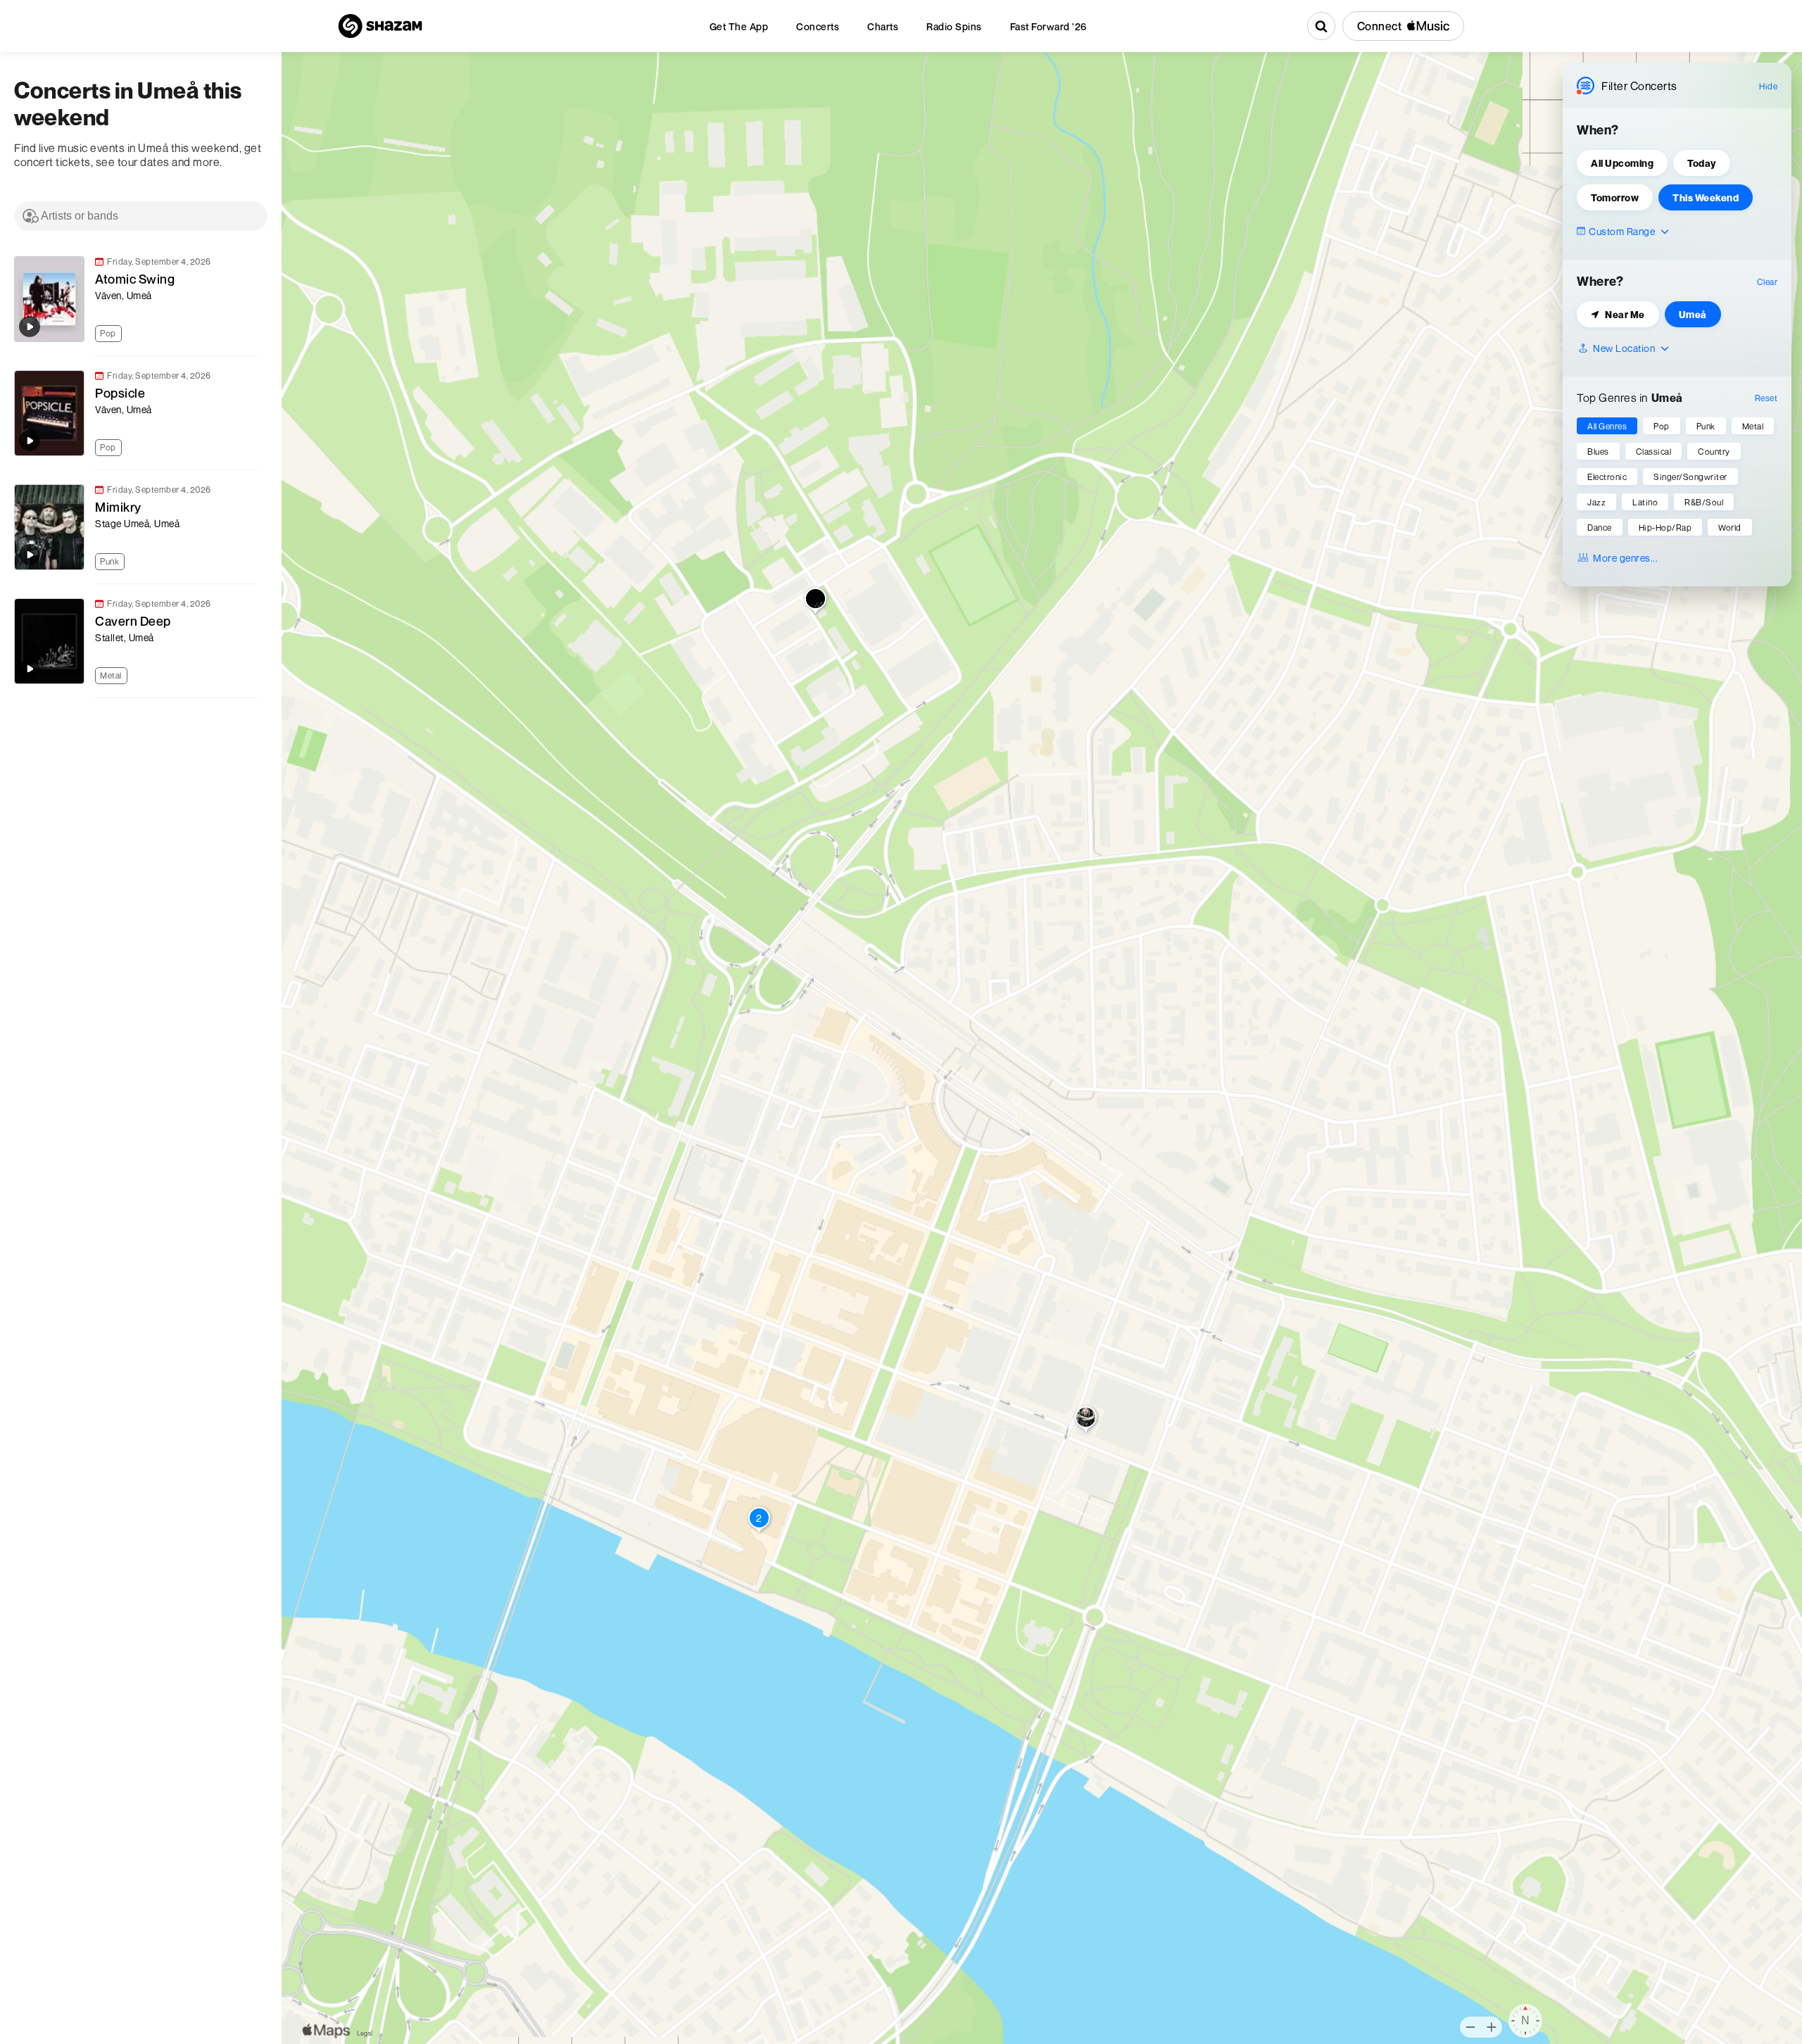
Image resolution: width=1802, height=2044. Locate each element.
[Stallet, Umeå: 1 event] (815, 602)
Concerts (818, 26)
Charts (883, 26)
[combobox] (141, 216)
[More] (253, 332)
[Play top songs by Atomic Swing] (30, 327)
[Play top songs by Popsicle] (30, 441)
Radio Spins (954, 26)
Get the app (739, 26)
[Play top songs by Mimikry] (30, 555)
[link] (134, 299)
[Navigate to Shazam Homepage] (380, 26)
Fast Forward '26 (1048, 26)
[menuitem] (739, 26)
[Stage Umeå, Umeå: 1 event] (1086, 1420)
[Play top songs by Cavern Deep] (30, 669)
